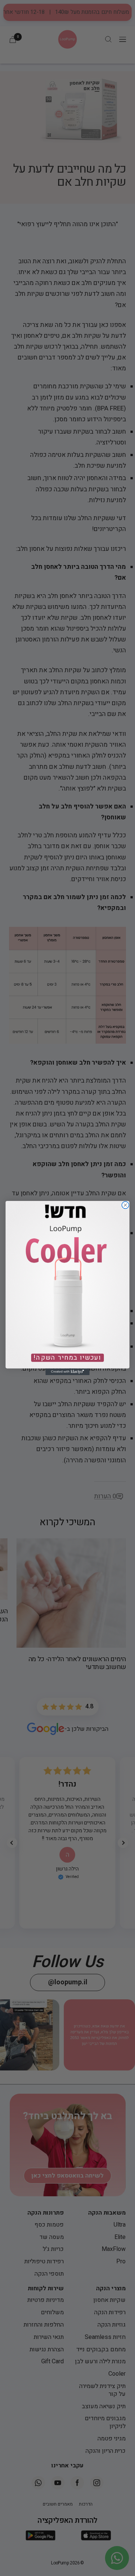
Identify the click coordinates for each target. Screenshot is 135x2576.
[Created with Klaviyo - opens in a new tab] (67, 1372)
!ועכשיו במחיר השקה (67, 1358)
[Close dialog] (125, 1205)
